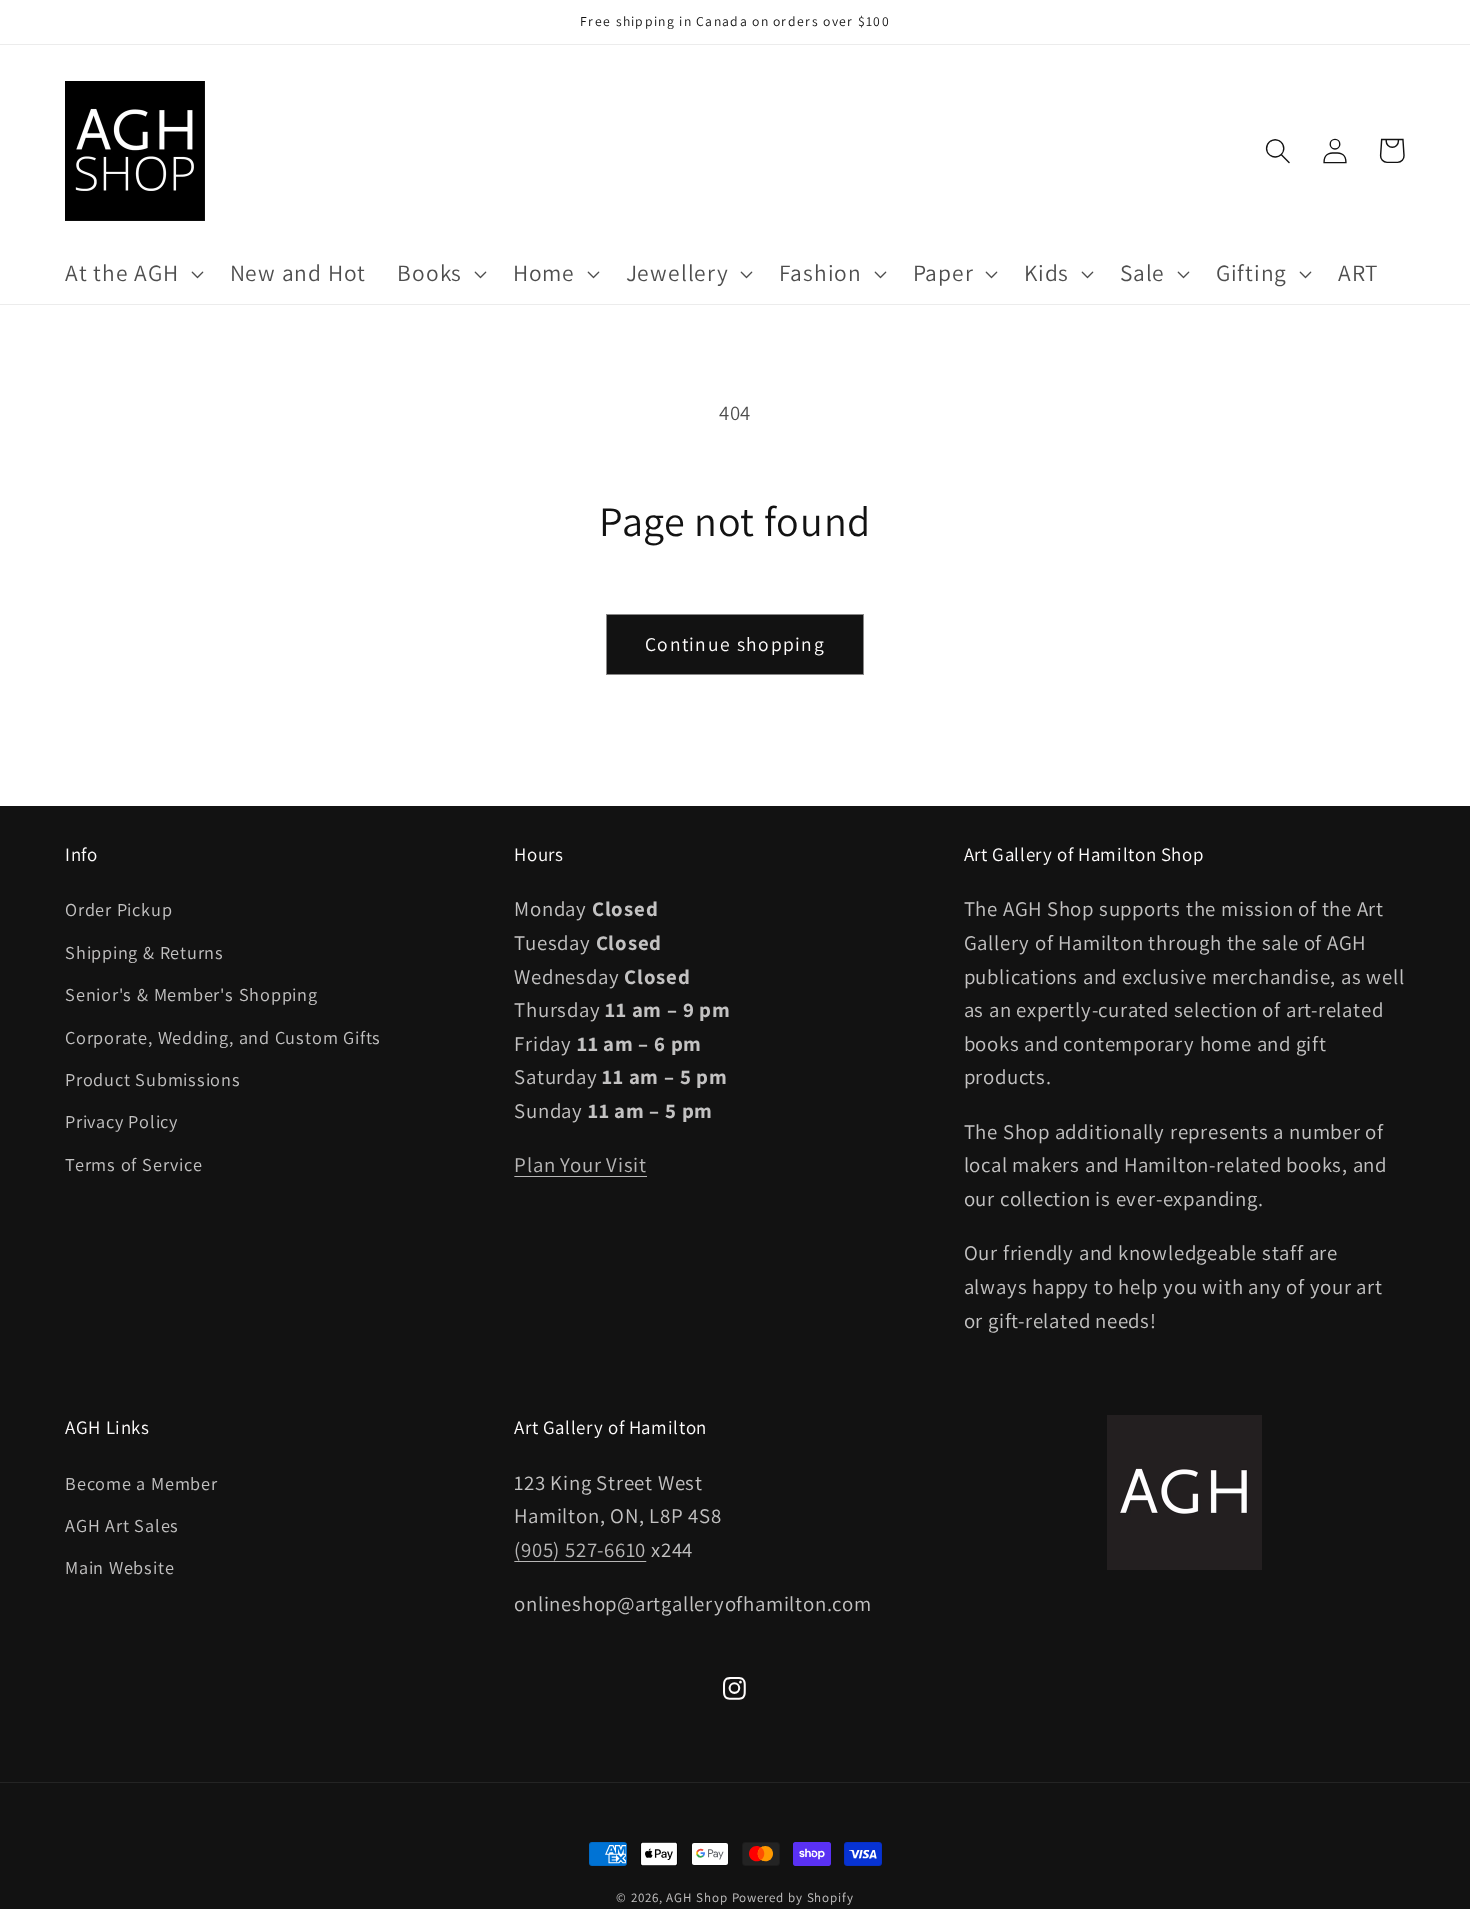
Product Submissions (153, 1079)
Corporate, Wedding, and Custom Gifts (223, 1037)
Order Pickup (118, 909)
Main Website (119, 1567)
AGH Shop (696, 1897)
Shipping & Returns (144, 952)
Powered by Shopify (793, 1897)
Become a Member (141, 1483)
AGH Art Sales (122, 1525)
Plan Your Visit (580, 1164)
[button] (131, 274)
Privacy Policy (121, 1121)
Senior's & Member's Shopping (191, 994)
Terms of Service (133, 1164)
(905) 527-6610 (580, 1549)
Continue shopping (735, 644)
